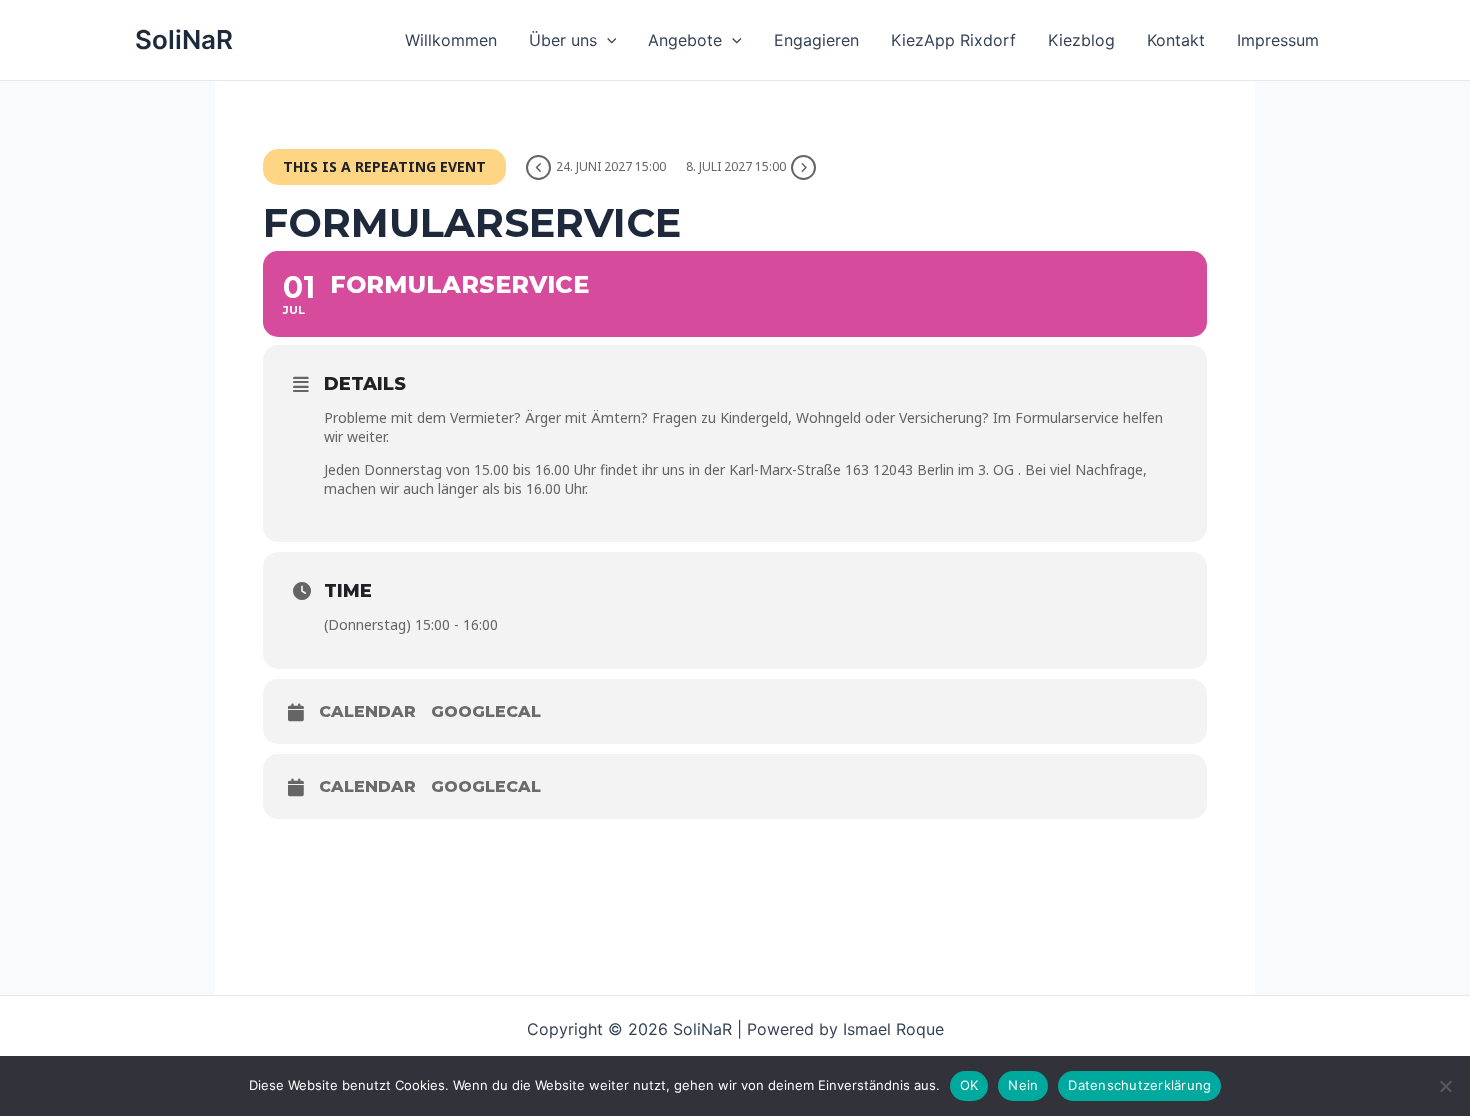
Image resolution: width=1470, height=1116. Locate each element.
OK (969, 1085)
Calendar (367, 711)
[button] (607, 40)
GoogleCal (486, 711)
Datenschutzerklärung (1139, 1085)
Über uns (563, 40)
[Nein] (1445, 1086)
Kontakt (1176, 40)
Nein (1023, 1085)
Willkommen (451, 40)
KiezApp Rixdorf (953, 40)
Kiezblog (1081, 40)
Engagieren (816, 40)
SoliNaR (184, 39)
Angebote (685, 40)
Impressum (1278, 40)
